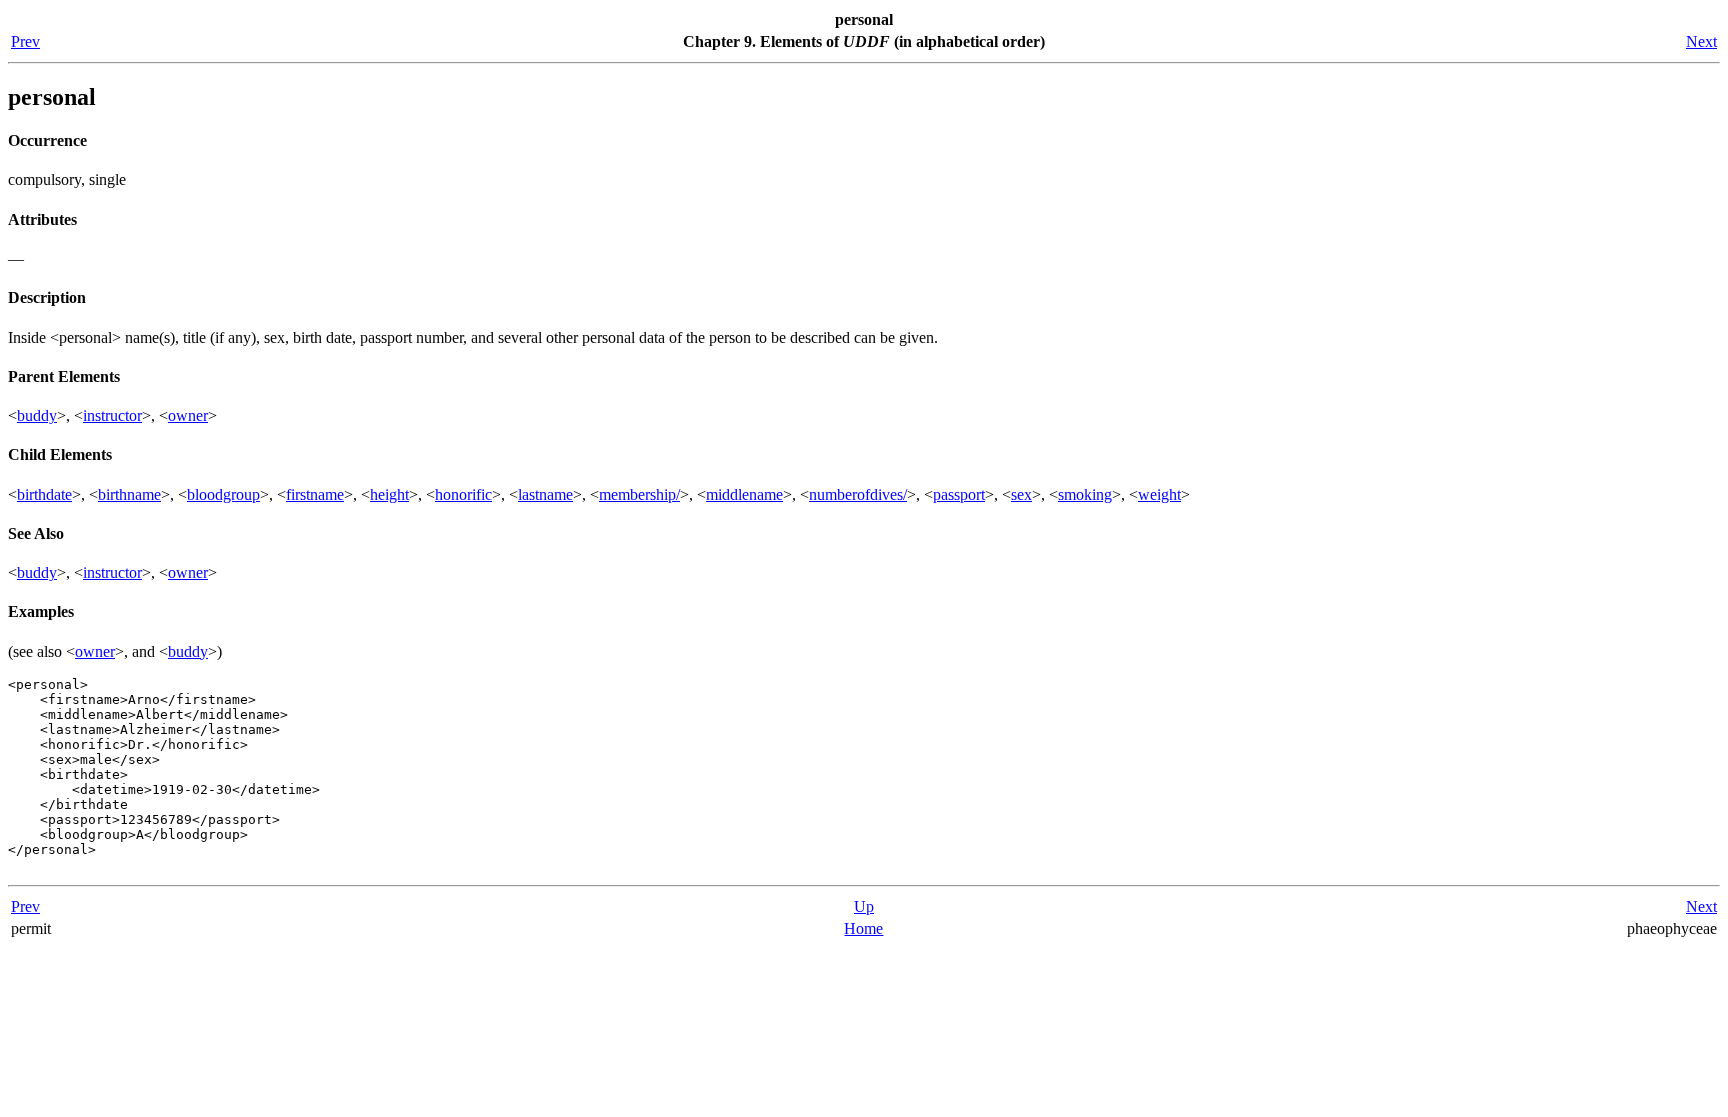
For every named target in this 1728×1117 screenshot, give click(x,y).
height (389, 494)
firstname (315, 494)
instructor (112, 415)
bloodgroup (223, 494)
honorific (463, 494)
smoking (1085, 494)
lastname (545, 494)
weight (1159, 494)
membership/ (639, 494)
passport (959, 494)
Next (1701, 41)
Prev (25, 41)
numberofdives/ (858, 494)
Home (863, 928)
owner (188, 415)
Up (864, 906)
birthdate (44, 494)
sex (1021, 494)
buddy (37, 415)
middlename (744, 494)
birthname (129, 494)
